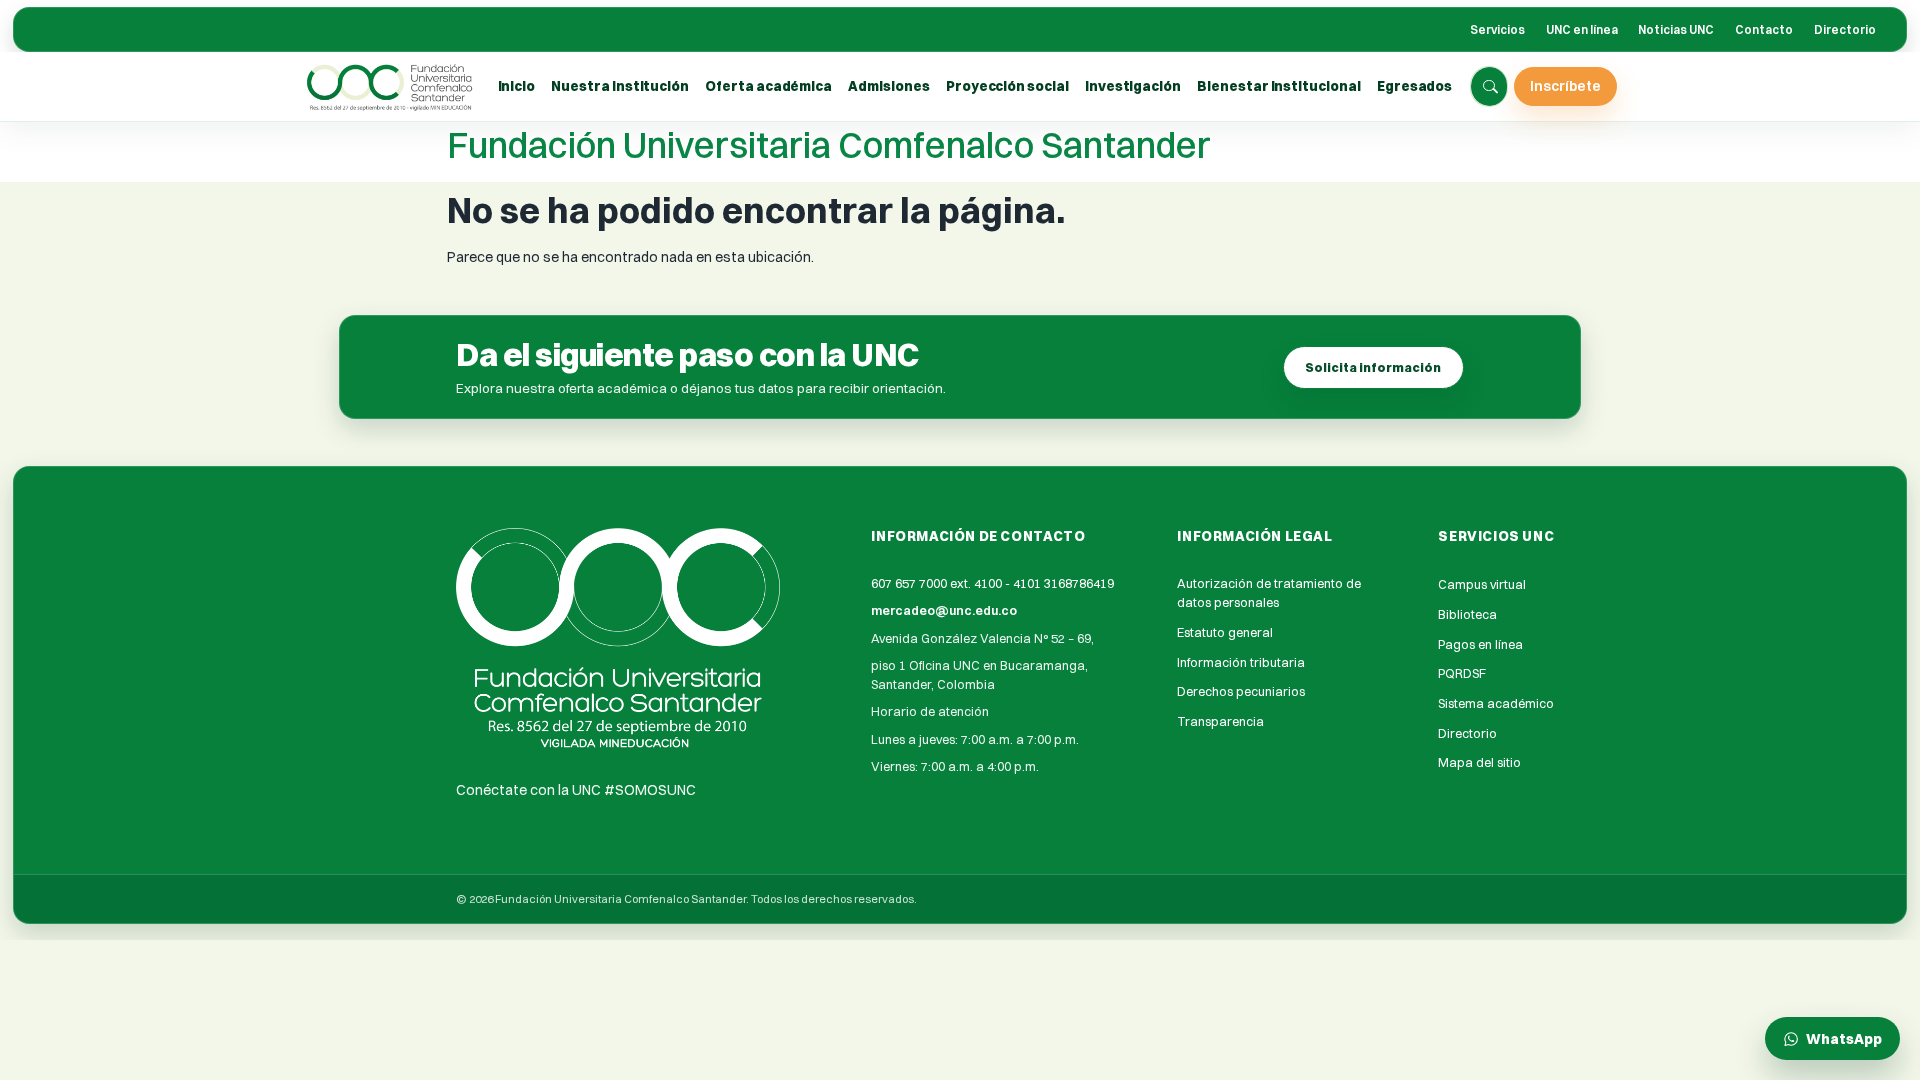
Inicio (517, 86)
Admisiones (888, 86)
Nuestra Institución (620, 86)
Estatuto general (1225, 632)
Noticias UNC (1676, 30)
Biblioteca (1467, 614)
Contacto (1764, 30)
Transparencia (1220, 721)
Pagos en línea (1480, 644)
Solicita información (1373, 367)
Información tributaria (1241, 662)
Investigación (1133, 86)
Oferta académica (768, 86)
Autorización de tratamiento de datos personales (1269, 593)
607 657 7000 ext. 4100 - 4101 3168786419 (992, 583)
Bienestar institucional (1278, 86)
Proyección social (1007, 86)
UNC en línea (1582, 30)
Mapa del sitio (1479, 762)
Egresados (1414, 86)
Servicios (1497, 30)
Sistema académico (1496, 703)
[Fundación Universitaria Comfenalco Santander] (391, 87)
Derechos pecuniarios (1241, 691)
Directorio (1845, 30)
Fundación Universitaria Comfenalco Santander (829, 145)
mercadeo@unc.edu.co (944, 610)
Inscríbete (1565, 85)
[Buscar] (1490, 87)
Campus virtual (1482, 584)
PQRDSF (1462, 673)
